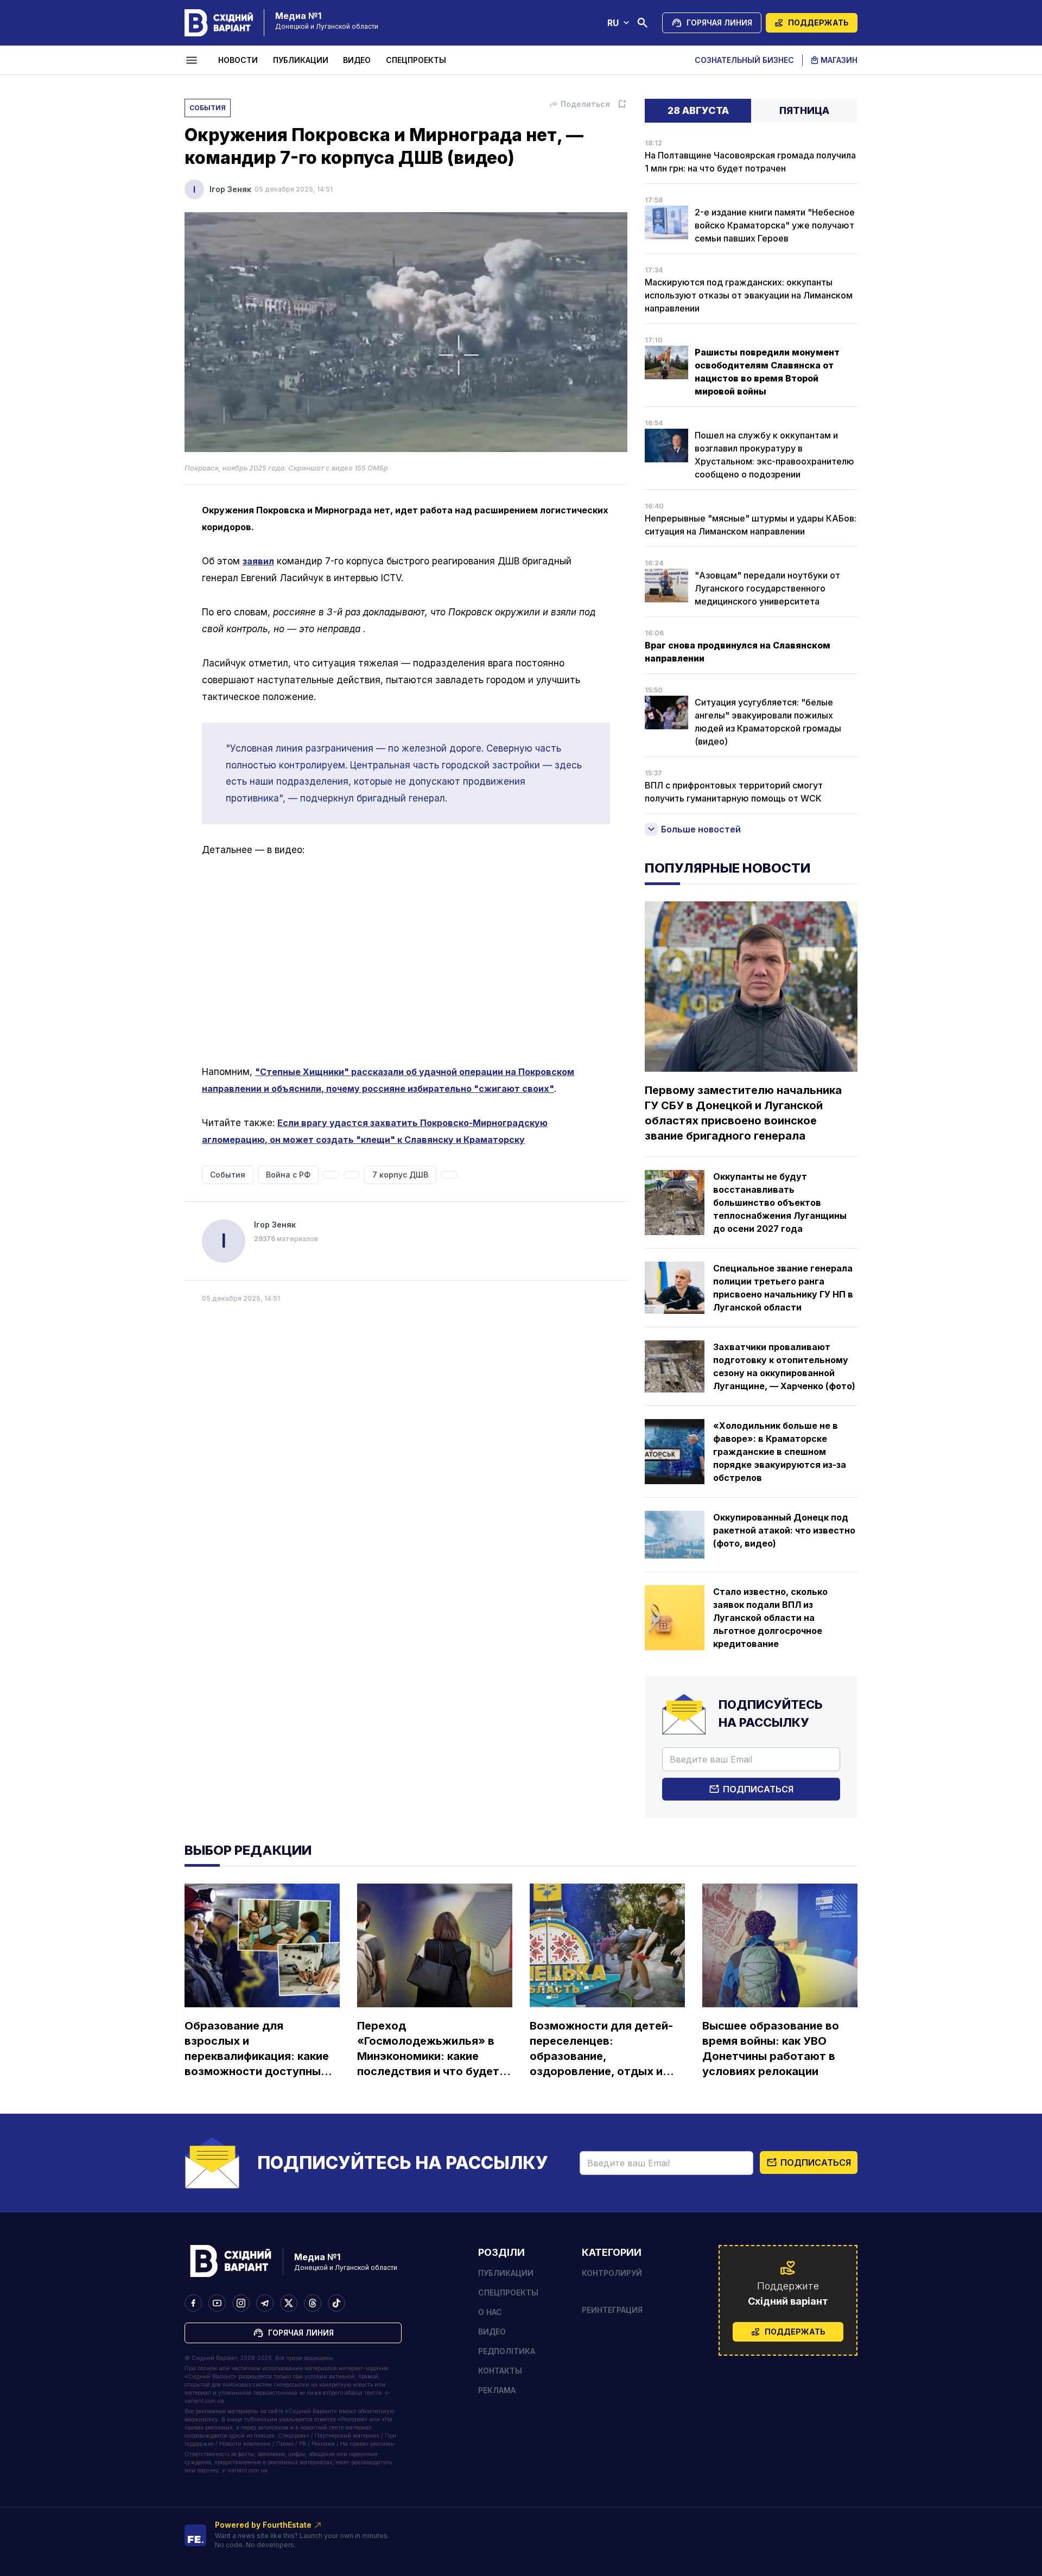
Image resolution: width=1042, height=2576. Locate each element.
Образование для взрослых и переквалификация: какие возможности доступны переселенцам (257, 2049)
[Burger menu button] (193, 60)
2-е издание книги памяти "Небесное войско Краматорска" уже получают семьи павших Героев (775, 225)
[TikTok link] (336, 2303)
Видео (357, 60)
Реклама (497, 2390)
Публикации (301, 60)
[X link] (289, 2303)
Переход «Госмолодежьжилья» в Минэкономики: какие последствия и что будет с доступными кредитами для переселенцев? (433, 2049)
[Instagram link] (241, 2303)
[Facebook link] (193, 2303)
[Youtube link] (217, 2303)
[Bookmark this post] (622, 104)
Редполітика (507, 2351)
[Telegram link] (265, 2303)
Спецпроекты (416, 60)
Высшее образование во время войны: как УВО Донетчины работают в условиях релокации (771, 2049)
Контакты (500, 2371)
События (208, 108)
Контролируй (612, 2273)
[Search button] (643, 23)
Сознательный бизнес (744, 60)
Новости (238, 60)
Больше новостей (701, 829)
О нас (490, 2312)
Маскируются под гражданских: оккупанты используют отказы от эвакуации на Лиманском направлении (749, 295)
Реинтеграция (612, 2310)
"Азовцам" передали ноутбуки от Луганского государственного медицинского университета (767, 588)
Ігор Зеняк (230, 189)
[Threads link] (313, 2303)
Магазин (839, 60)
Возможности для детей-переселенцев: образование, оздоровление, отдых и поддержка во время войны (601, 2049)
